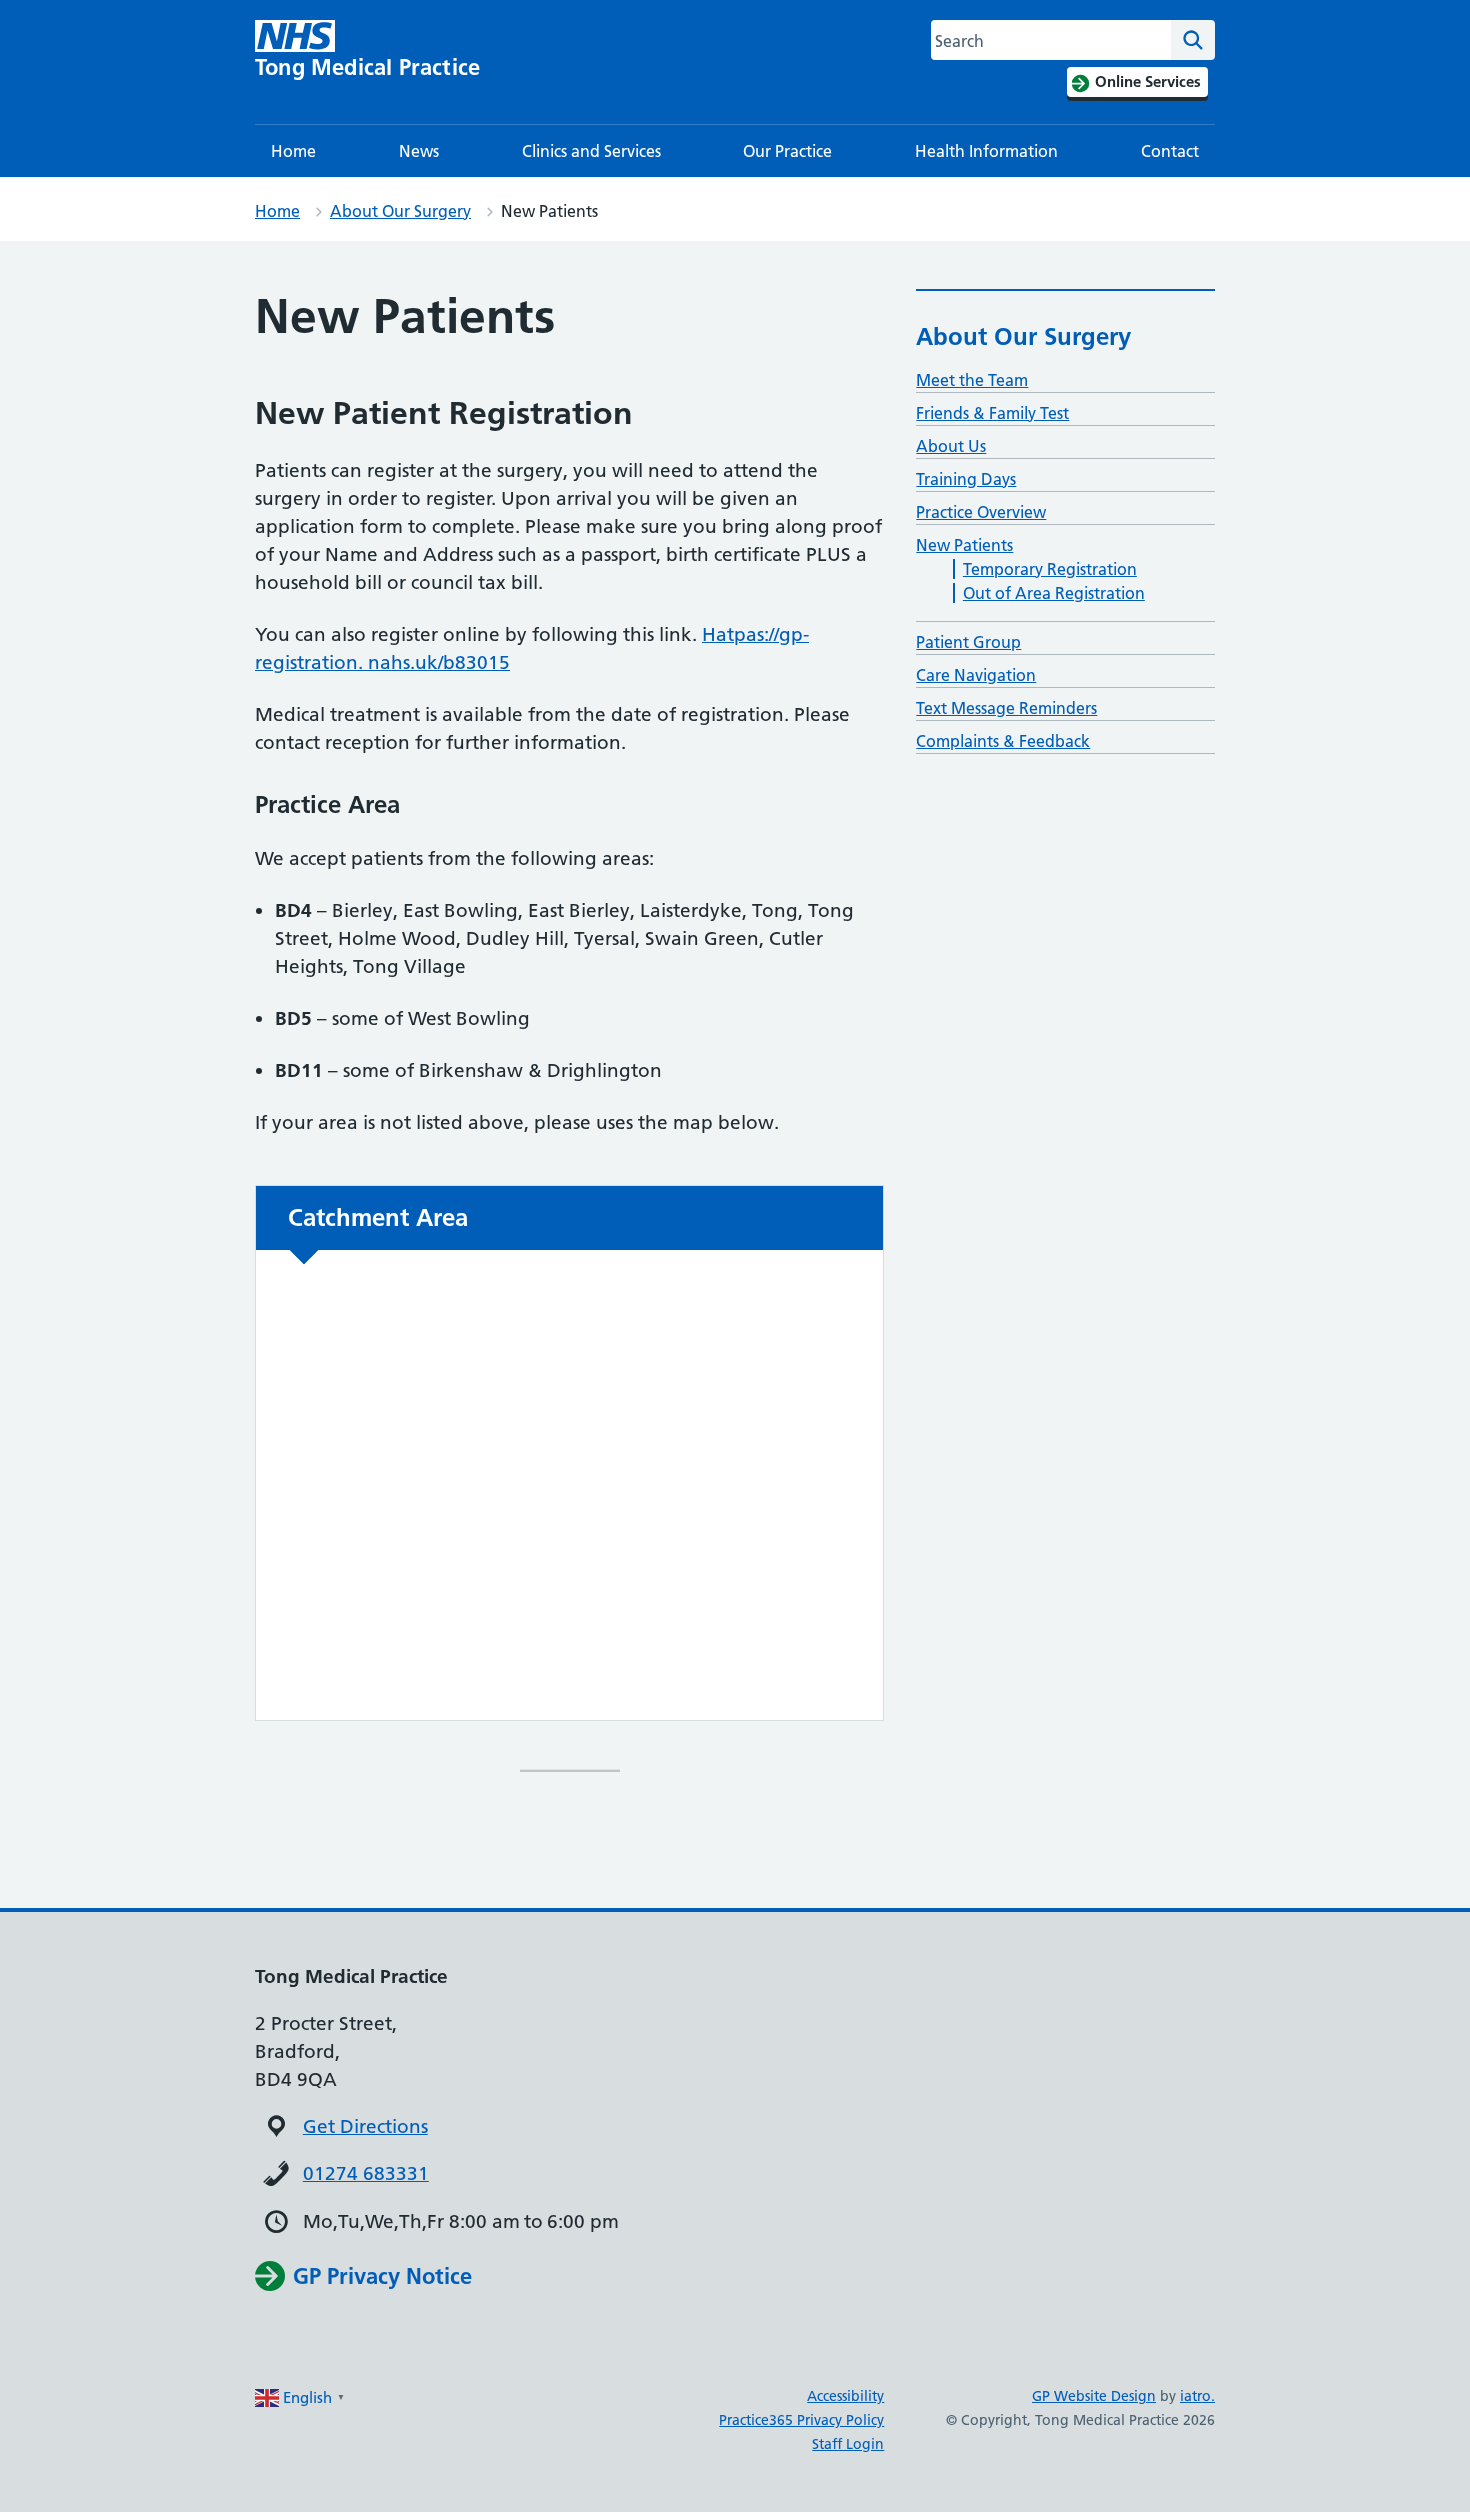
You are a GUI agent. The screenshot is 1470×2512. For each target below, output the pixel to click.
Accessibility (845, 2396)
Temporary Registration (1050, 569)
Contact (1170, 151)
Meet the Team (972, 380)
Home (293, 151)
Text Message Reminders (1006, 708)
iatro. (1197, 2396)
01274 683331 (366, 2173)
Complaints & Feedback (1003, 741)
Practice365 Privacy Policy (801, 2420)
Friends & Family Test (992, 413)
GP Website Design (1094, 2396)
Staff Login (848, 2444)
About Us (951, 446)
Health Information (986, 151)
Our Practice (787, 151)
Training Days (966, 479)
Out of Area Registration (1054, 593)
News (419, 151)
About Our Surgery (400, 211)
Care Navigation (976, 675)
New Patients (964, 545)
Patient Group (968, 642)
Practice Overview (981, 512)
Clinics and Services (591, 151)
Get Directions (365, 2126)
